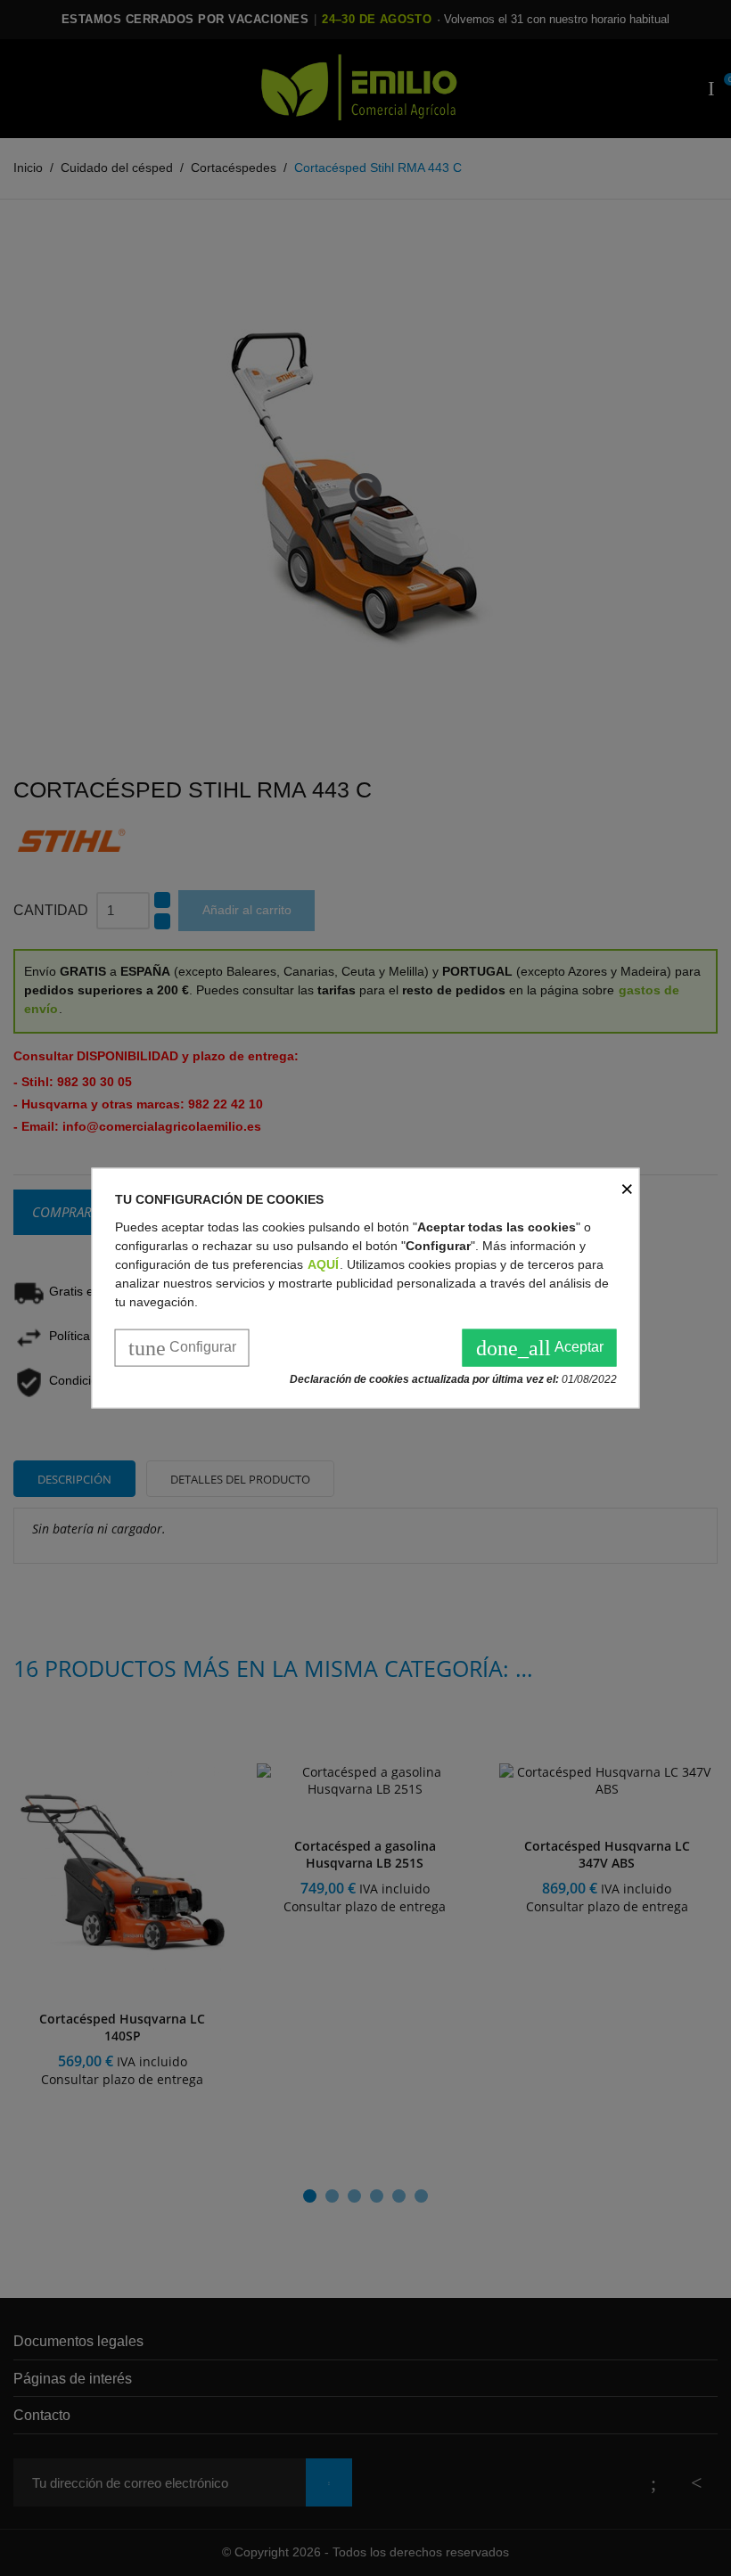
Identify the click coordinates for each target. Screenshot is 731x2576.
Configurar (182, 1347)
